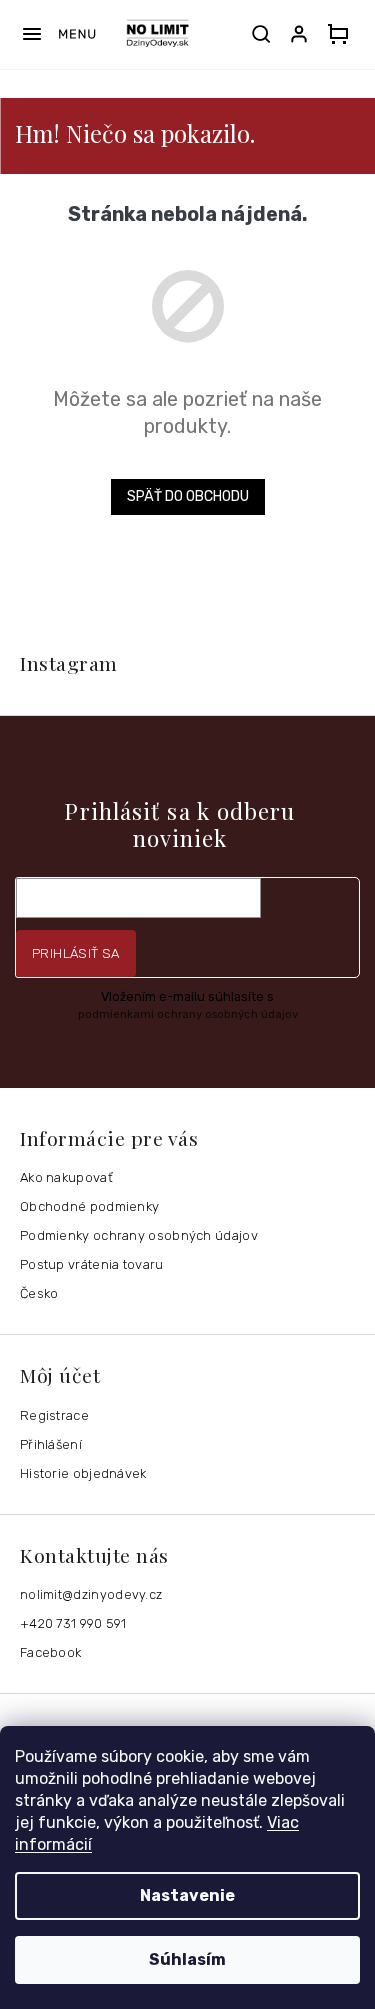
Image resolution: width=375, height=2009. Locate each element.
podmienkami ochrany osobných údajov (188, 1014)
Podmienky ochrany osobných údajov (139, 1235)
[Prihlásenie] (303, 34)
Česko (39, 1293)
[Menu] (58, 34)
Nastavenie (187, 1895)
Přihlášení (51, 1444)
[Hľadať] (261, 34)
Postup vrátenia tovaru (92, 1264)
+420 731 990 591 (73, 1623)
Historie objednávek (83, 1473)
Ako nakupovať (66, 1177)
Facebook (50, 1652)
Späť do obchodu (188, 496)
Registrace (54, 1415)
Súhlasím (187, 1959)
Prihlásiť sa (76, 953)
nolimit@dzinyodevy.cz (91, 1594)
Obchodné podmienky (89, 1206)
